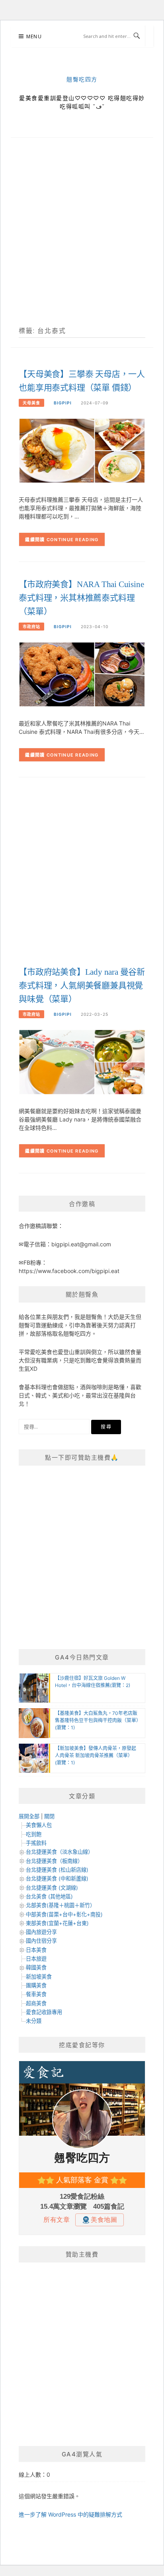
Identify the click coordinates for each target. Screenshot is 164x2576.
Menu (34, 36)
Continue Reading (73, 540)
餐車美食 (36, 1994)
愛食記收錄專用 (44, 2012)
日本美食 (36, 1950)
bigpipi (63, 403)
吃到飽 (34, 1834)
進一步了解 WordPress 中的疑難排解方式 (70, 2514)
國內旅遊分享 (41, 1932)
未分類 (34, 2021)
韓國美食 (36, 1967)
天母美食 (31, 403)
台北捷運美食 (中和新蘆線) (57, 1878)
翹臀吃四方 (82, 80)
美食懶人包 (39, 1825)
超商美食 (36, 2003)
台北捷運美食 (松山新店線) (57, 1870)
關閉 (49, 1816)
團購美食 (36, 1985)
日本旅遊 (36, 1959)
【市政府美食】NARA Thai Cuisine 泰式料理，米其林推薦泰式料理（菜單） (81, 598)
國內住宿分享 (41, 1941)
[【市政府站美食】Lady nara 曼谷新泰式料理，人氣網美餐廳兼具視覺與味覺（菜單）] (82, 1062)
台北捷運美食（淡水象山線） (60, 1852)
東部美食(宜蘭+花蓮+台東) (57, 1923)
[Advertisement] (82, 241)
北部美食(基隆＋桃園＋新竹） (61, 1905)
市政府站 (31, 627)
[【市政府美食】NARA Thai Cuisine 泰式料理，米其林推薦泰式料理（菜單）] (82, 674)
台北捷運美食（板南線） (54, 1861)
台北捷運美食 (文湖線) (52, 1888)
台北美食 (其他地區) (49, 1896)
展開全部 (29, 1816)
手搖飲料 (36, 1843)
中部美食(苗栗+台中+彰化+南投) (64, 1914)
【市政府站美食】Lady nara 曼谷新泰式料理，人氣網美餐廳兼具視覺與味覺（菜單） (82, 985)
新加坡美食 (39, 1977)
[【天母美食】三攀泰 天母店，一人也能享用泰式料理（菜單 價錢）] (82, 450)
